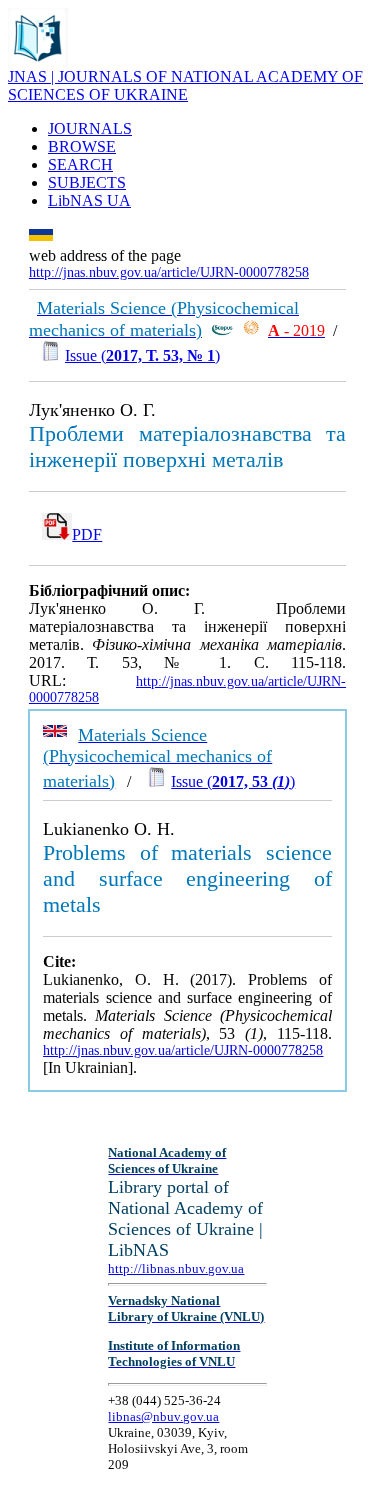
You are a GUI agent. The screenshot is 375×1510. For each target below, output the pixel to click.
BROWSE (82, 146)
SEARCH (80, 164)
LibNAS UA (89, 200)
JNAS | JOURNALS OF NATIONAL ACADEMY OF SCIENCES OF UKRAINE (185, 85)
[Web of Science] (251, 330)
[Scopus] (222, 330)
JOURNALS (90, 128)
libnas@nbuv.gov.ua (163, 1416)
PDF (87, 534)
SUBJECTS (87, 182)
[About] (38, 62)
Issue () (142, 355)
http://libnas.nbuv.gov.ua (176, 1268)
